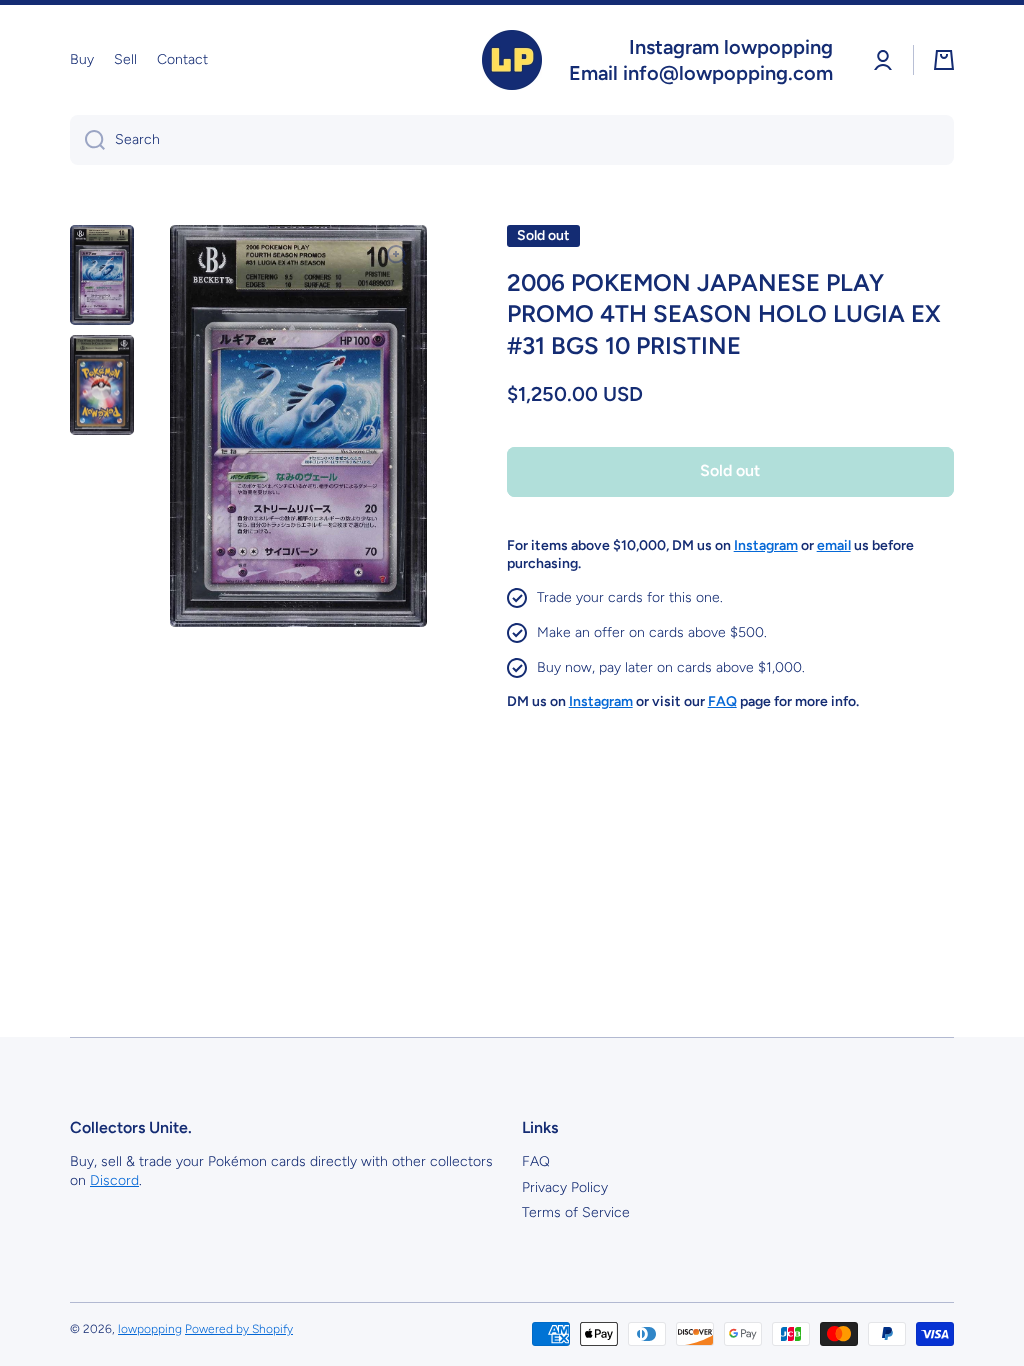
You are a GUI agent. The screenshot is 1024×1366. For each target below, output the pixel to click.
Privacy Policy (565, 1187)
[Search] (87, 140)
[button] (944, 60)
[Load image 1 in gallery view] (102, 275)
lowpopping (150, 1329)
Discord (114, 1180)
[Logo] (512, 60)
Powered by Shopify (239, 1329)
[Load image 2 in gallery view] (102, 385)
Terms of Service (576, 1212)
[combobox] (512, 140)
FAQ (536, 1161)
